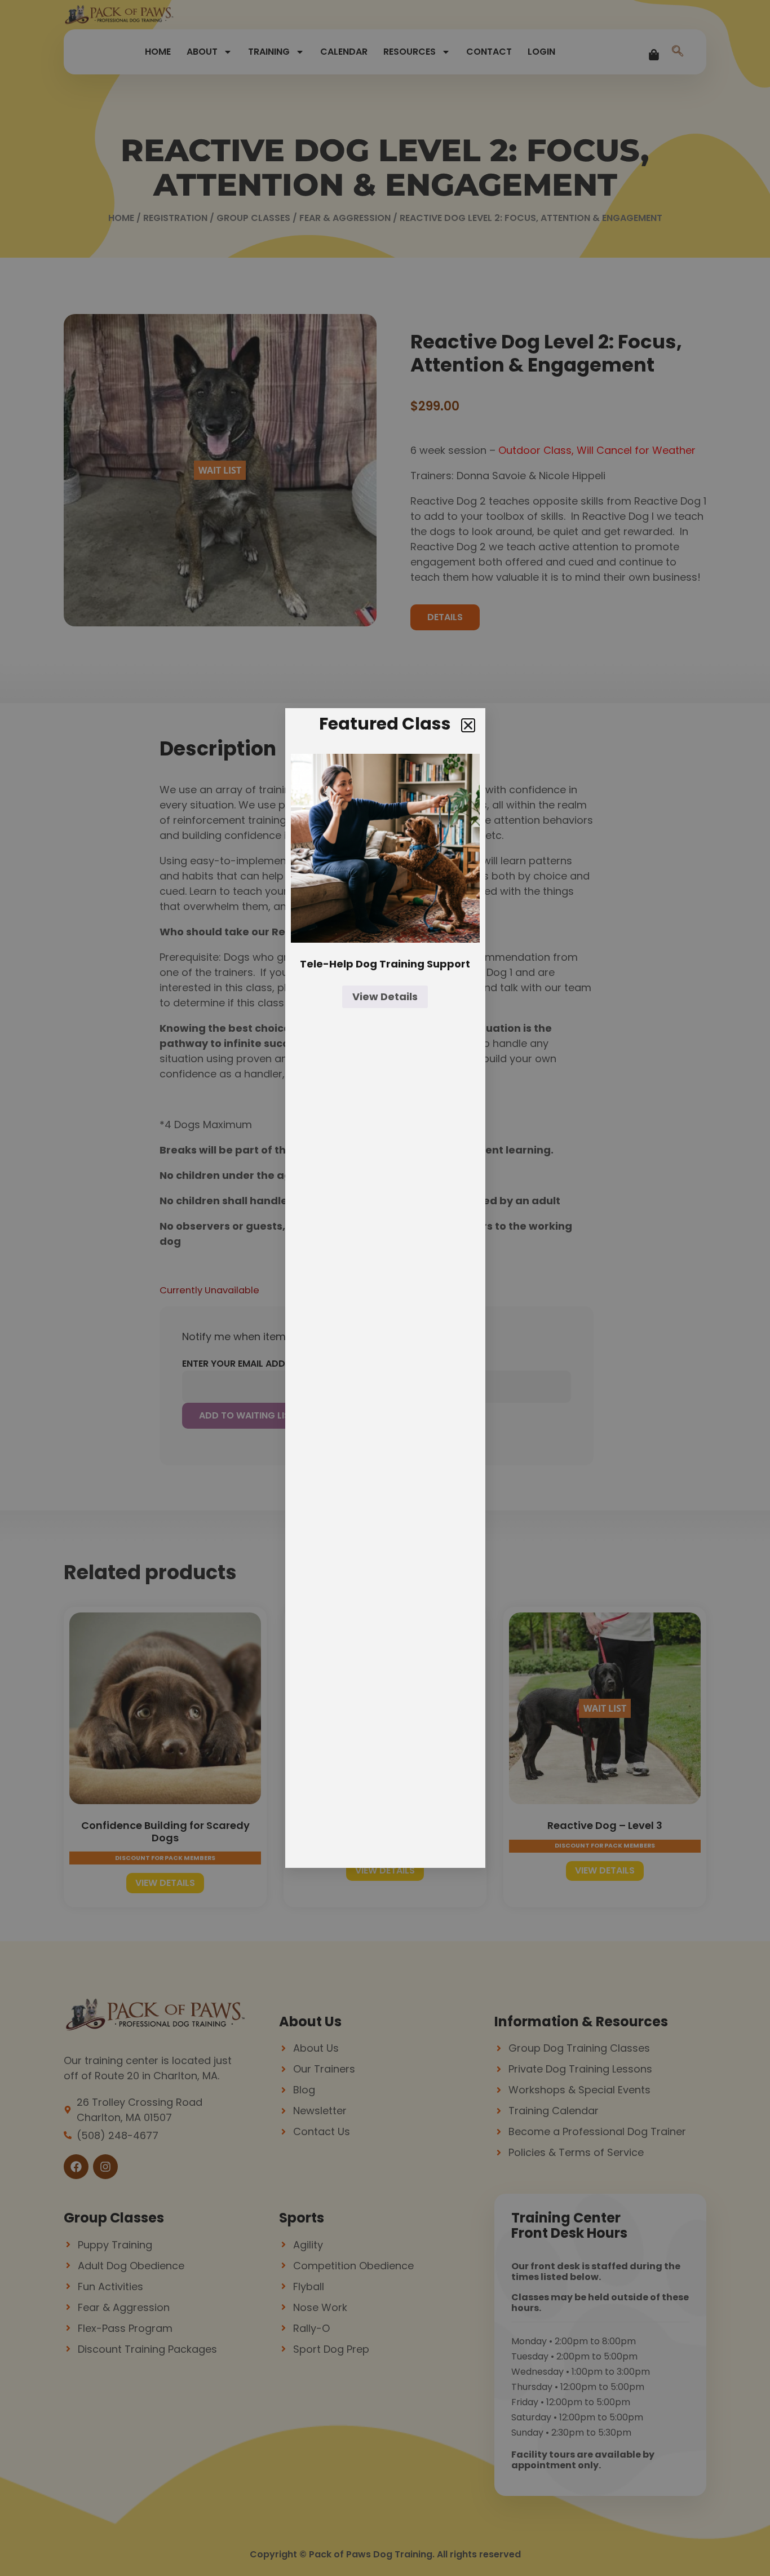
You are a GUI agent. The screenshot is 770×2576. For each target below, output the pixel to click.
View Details (385, 997)
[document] (385, 1288)
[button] (468, 725)
